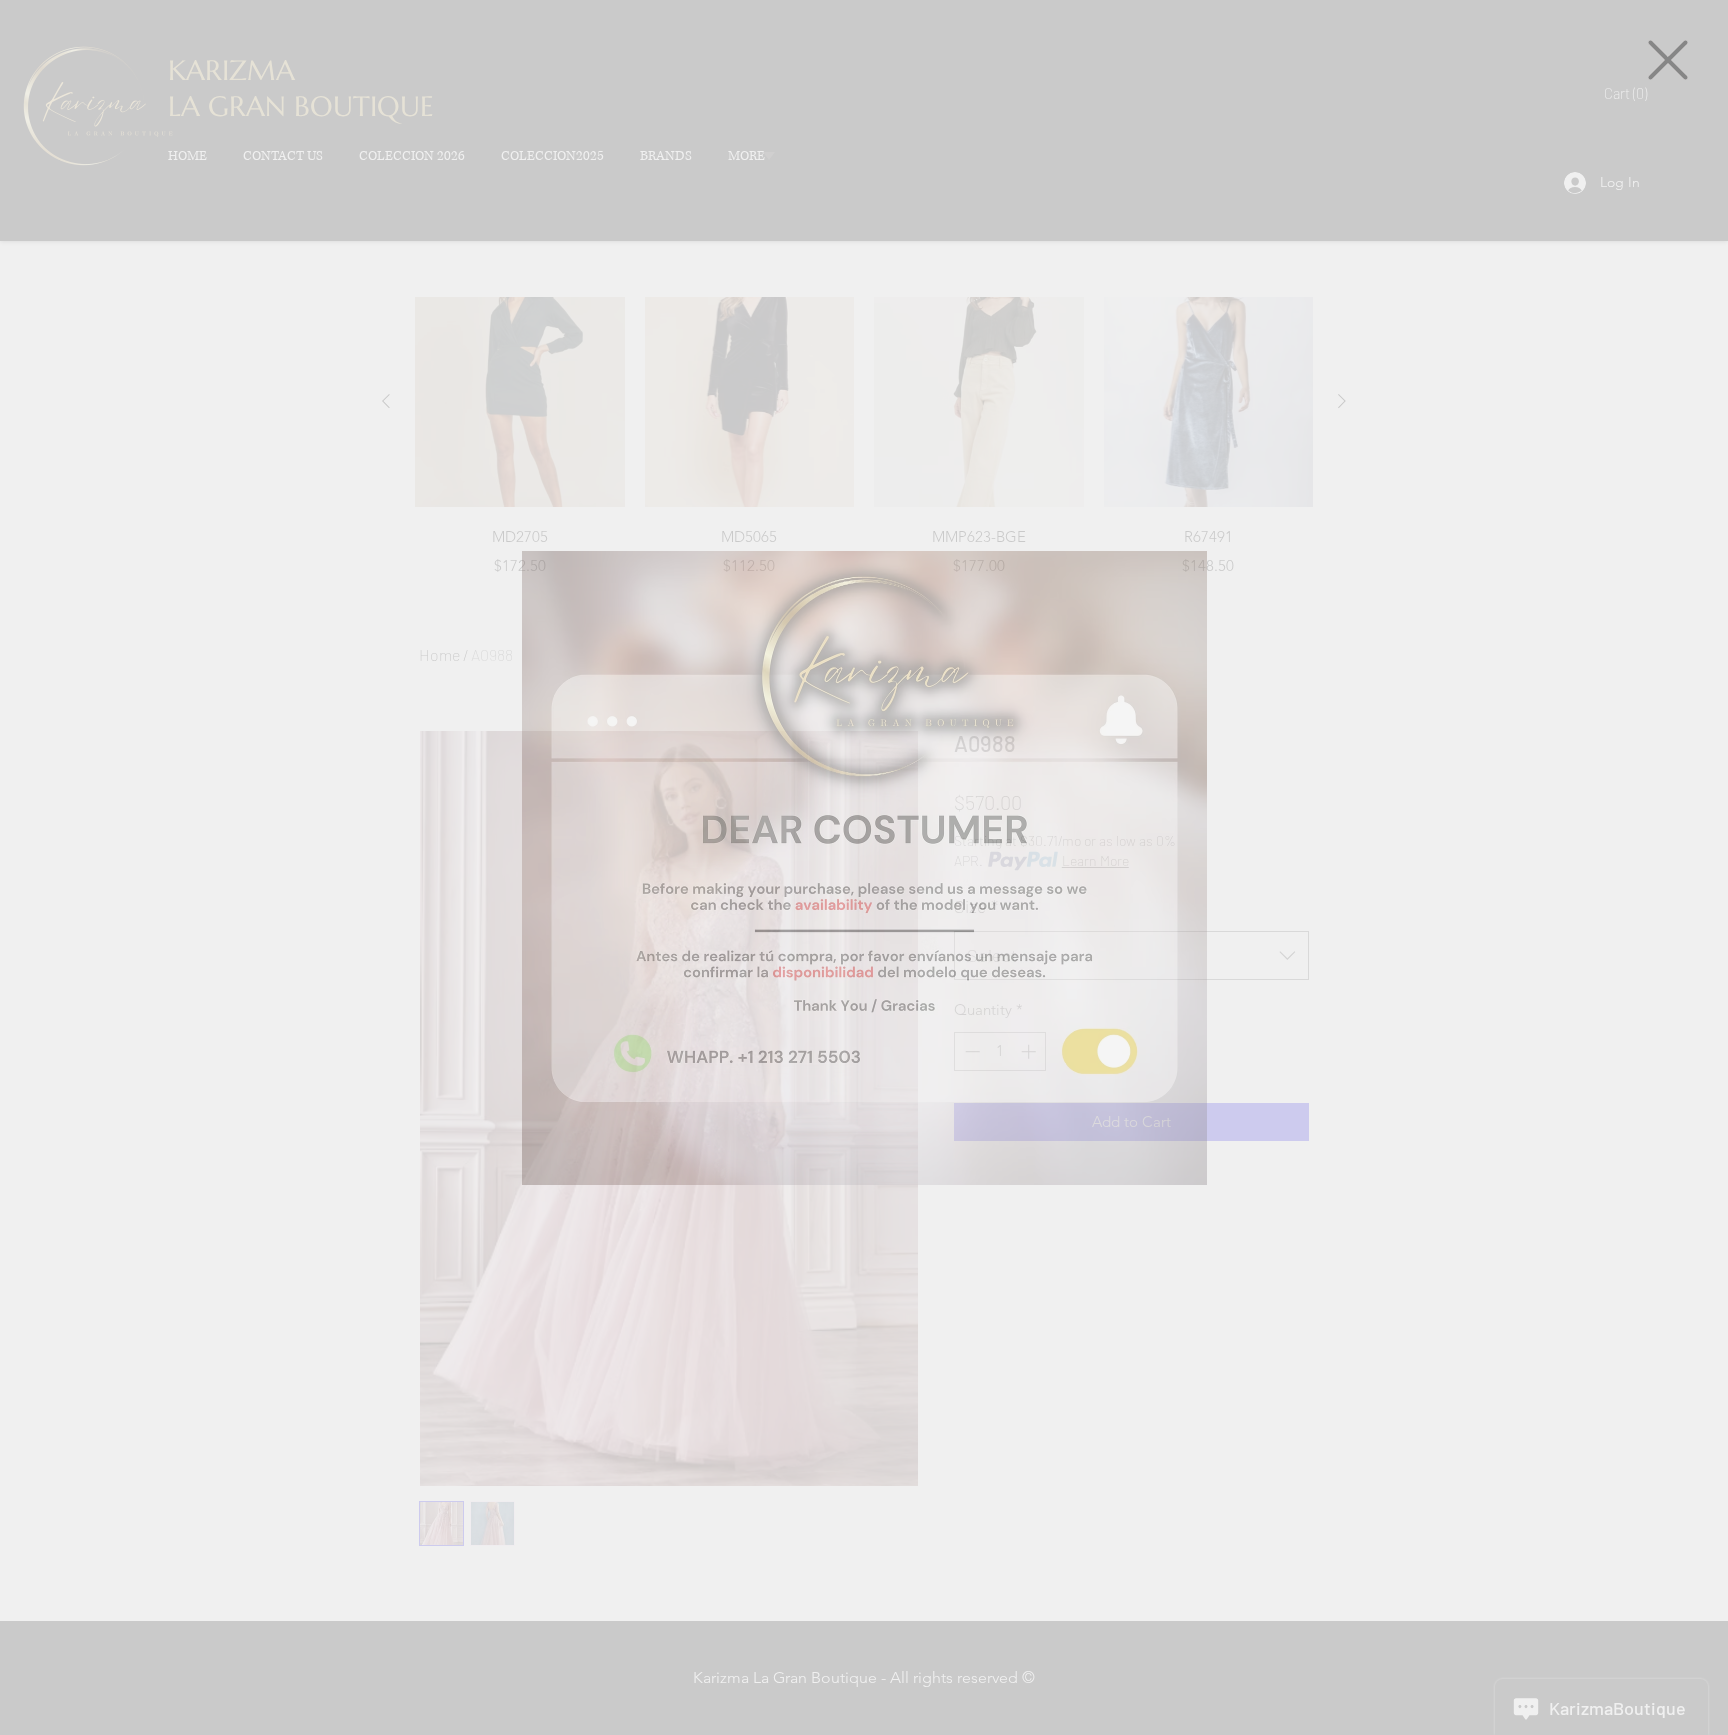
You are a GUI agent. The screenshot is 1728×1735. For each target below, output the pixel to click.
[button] (1668, 60)
